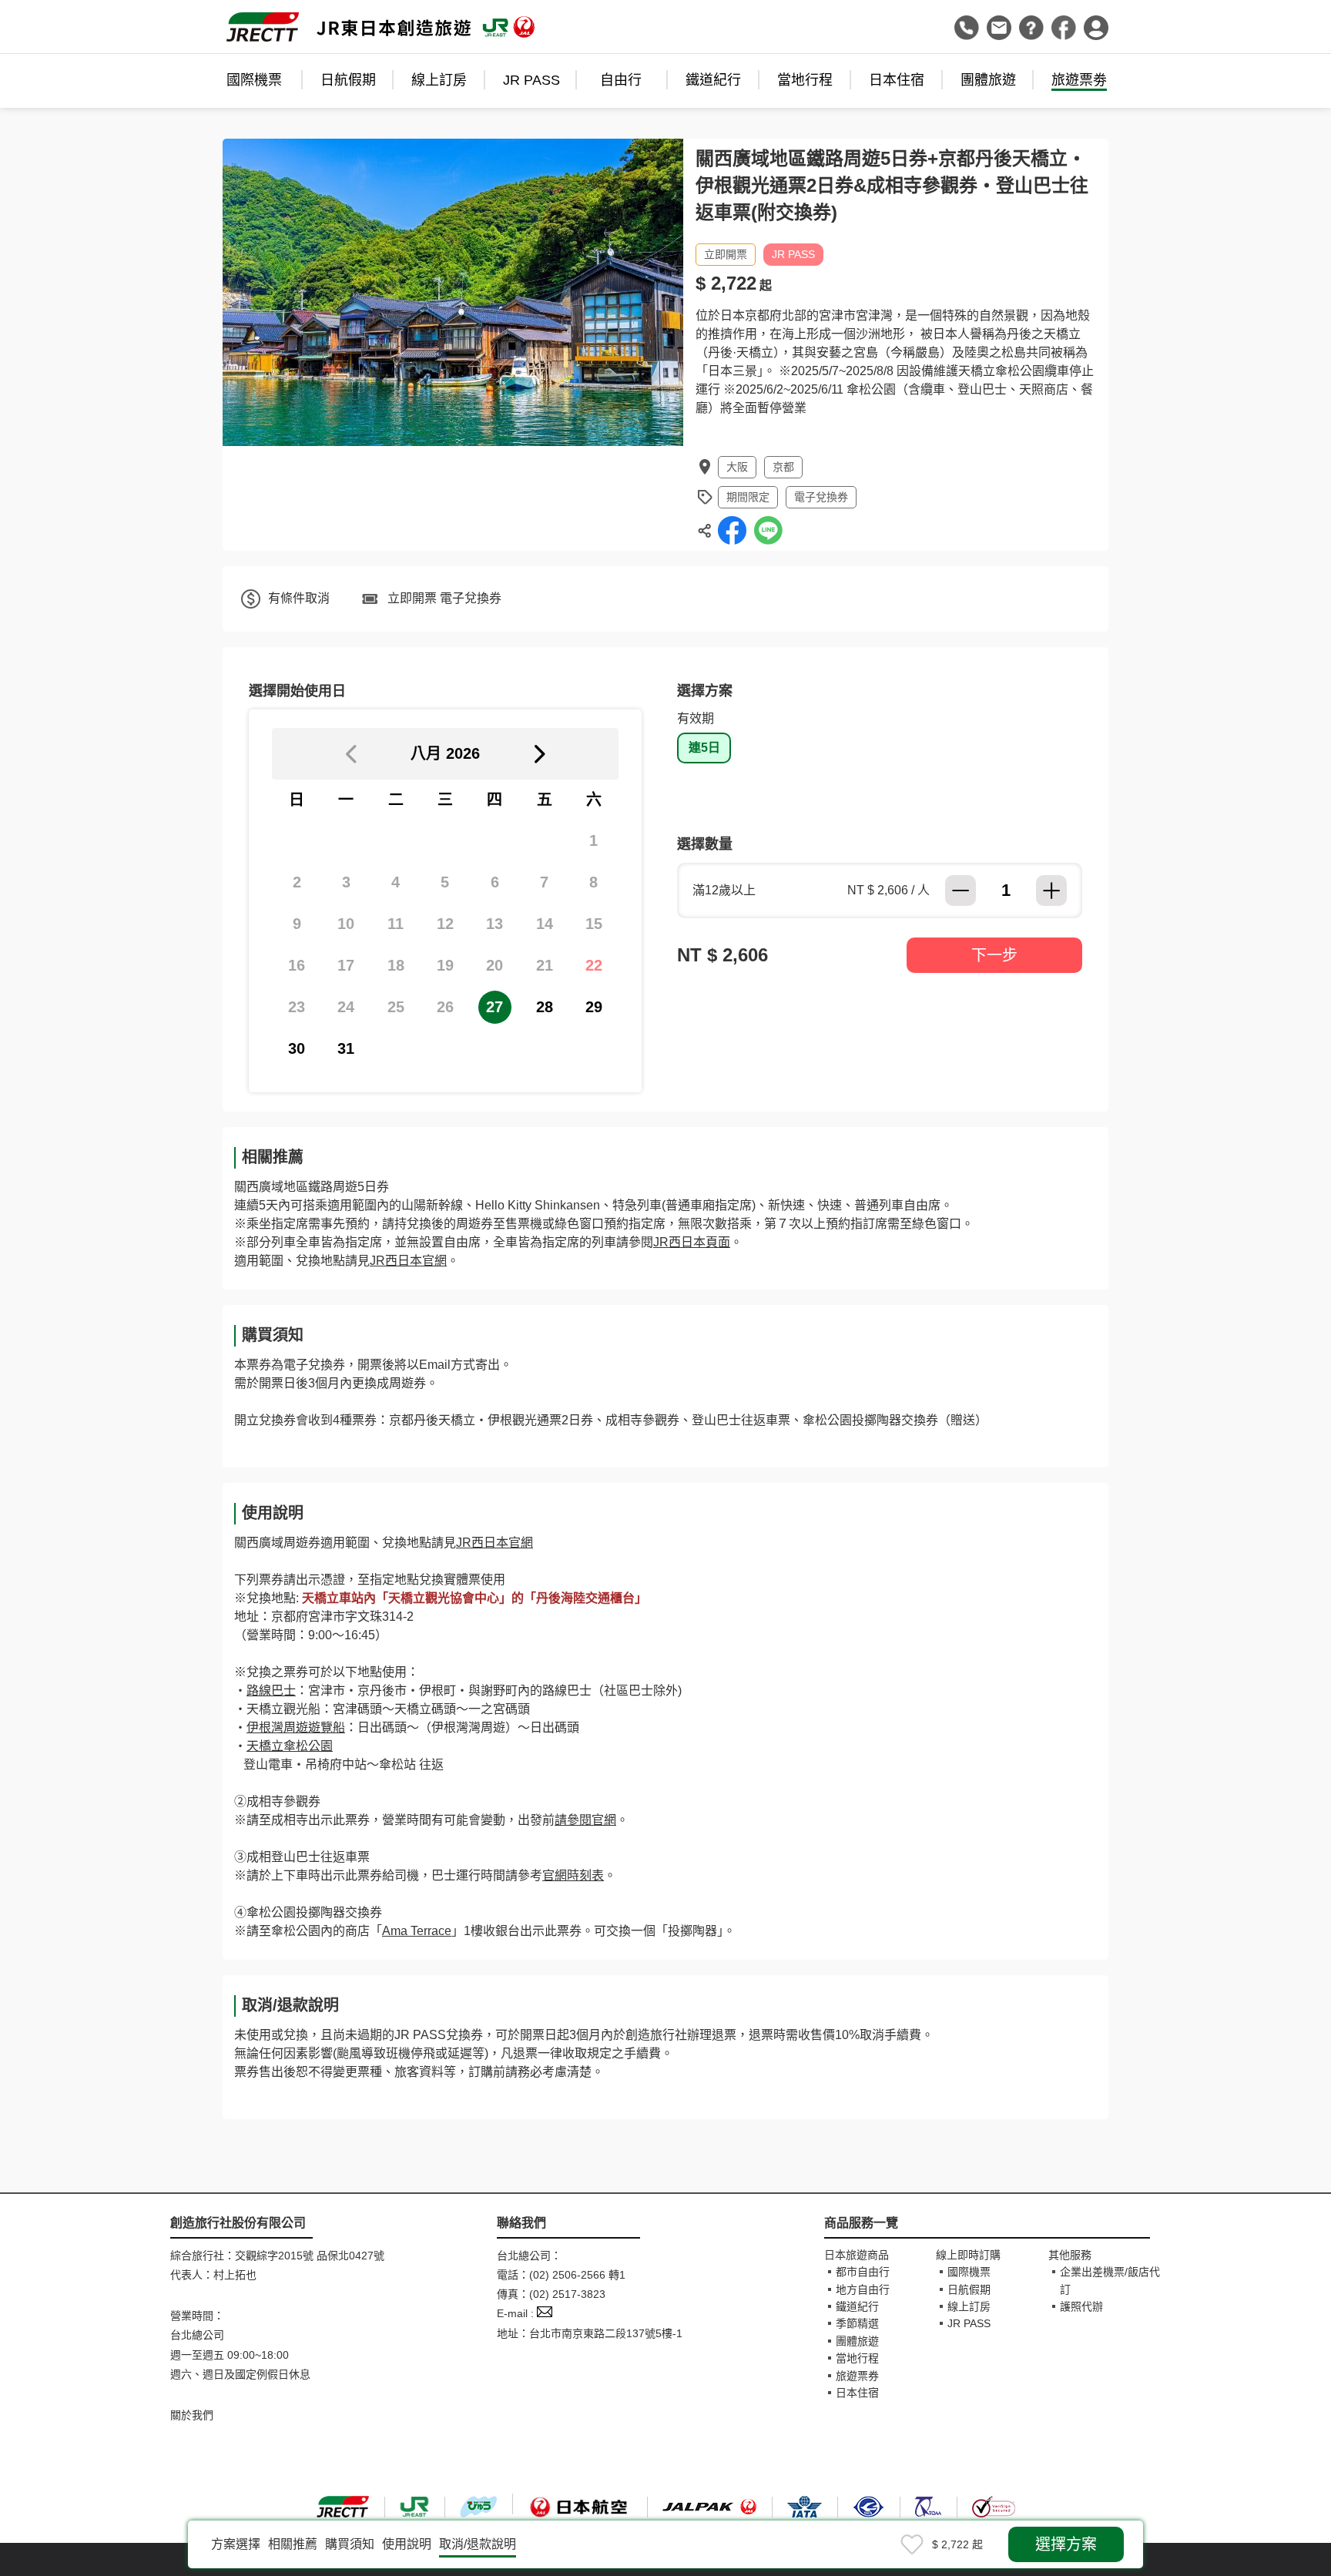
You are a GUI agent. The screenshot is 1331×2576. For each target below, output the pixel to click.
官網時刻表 (573, 1875)
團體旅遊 (988, 80)
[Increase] (1051, 891)
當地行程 (805, 80)
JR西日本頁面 (692, 1242)
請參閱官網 (585, 1820)
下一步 (994, 955)
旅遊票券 (857, 2376)
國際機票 (254, 80)
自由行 (621, 80)
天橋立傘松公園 (290, 1746)
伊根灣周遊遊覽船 (296, 1727)
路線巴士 (271, 1690)
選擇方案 (1066, 2544)
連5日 (704, 748)
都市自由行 (863, 2272)
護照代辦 (1081, 2306)
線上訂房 (439, 80)
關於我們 (192, 2415)
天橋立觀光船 (283, 1709)
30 (297, 1048)
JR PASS (531, 80)
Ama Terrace (417, 1931)
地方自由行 (863, 2289)
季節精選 (857, 2323)
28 (545, 1007)
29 (594, 1007)
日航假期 (348, 80)
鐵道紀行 (713, 80)
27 (495, 1007)
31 (346, 1048)
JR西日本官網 (408, 1261)
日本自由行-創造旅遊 (381, 27)
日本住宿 (897, 80)
